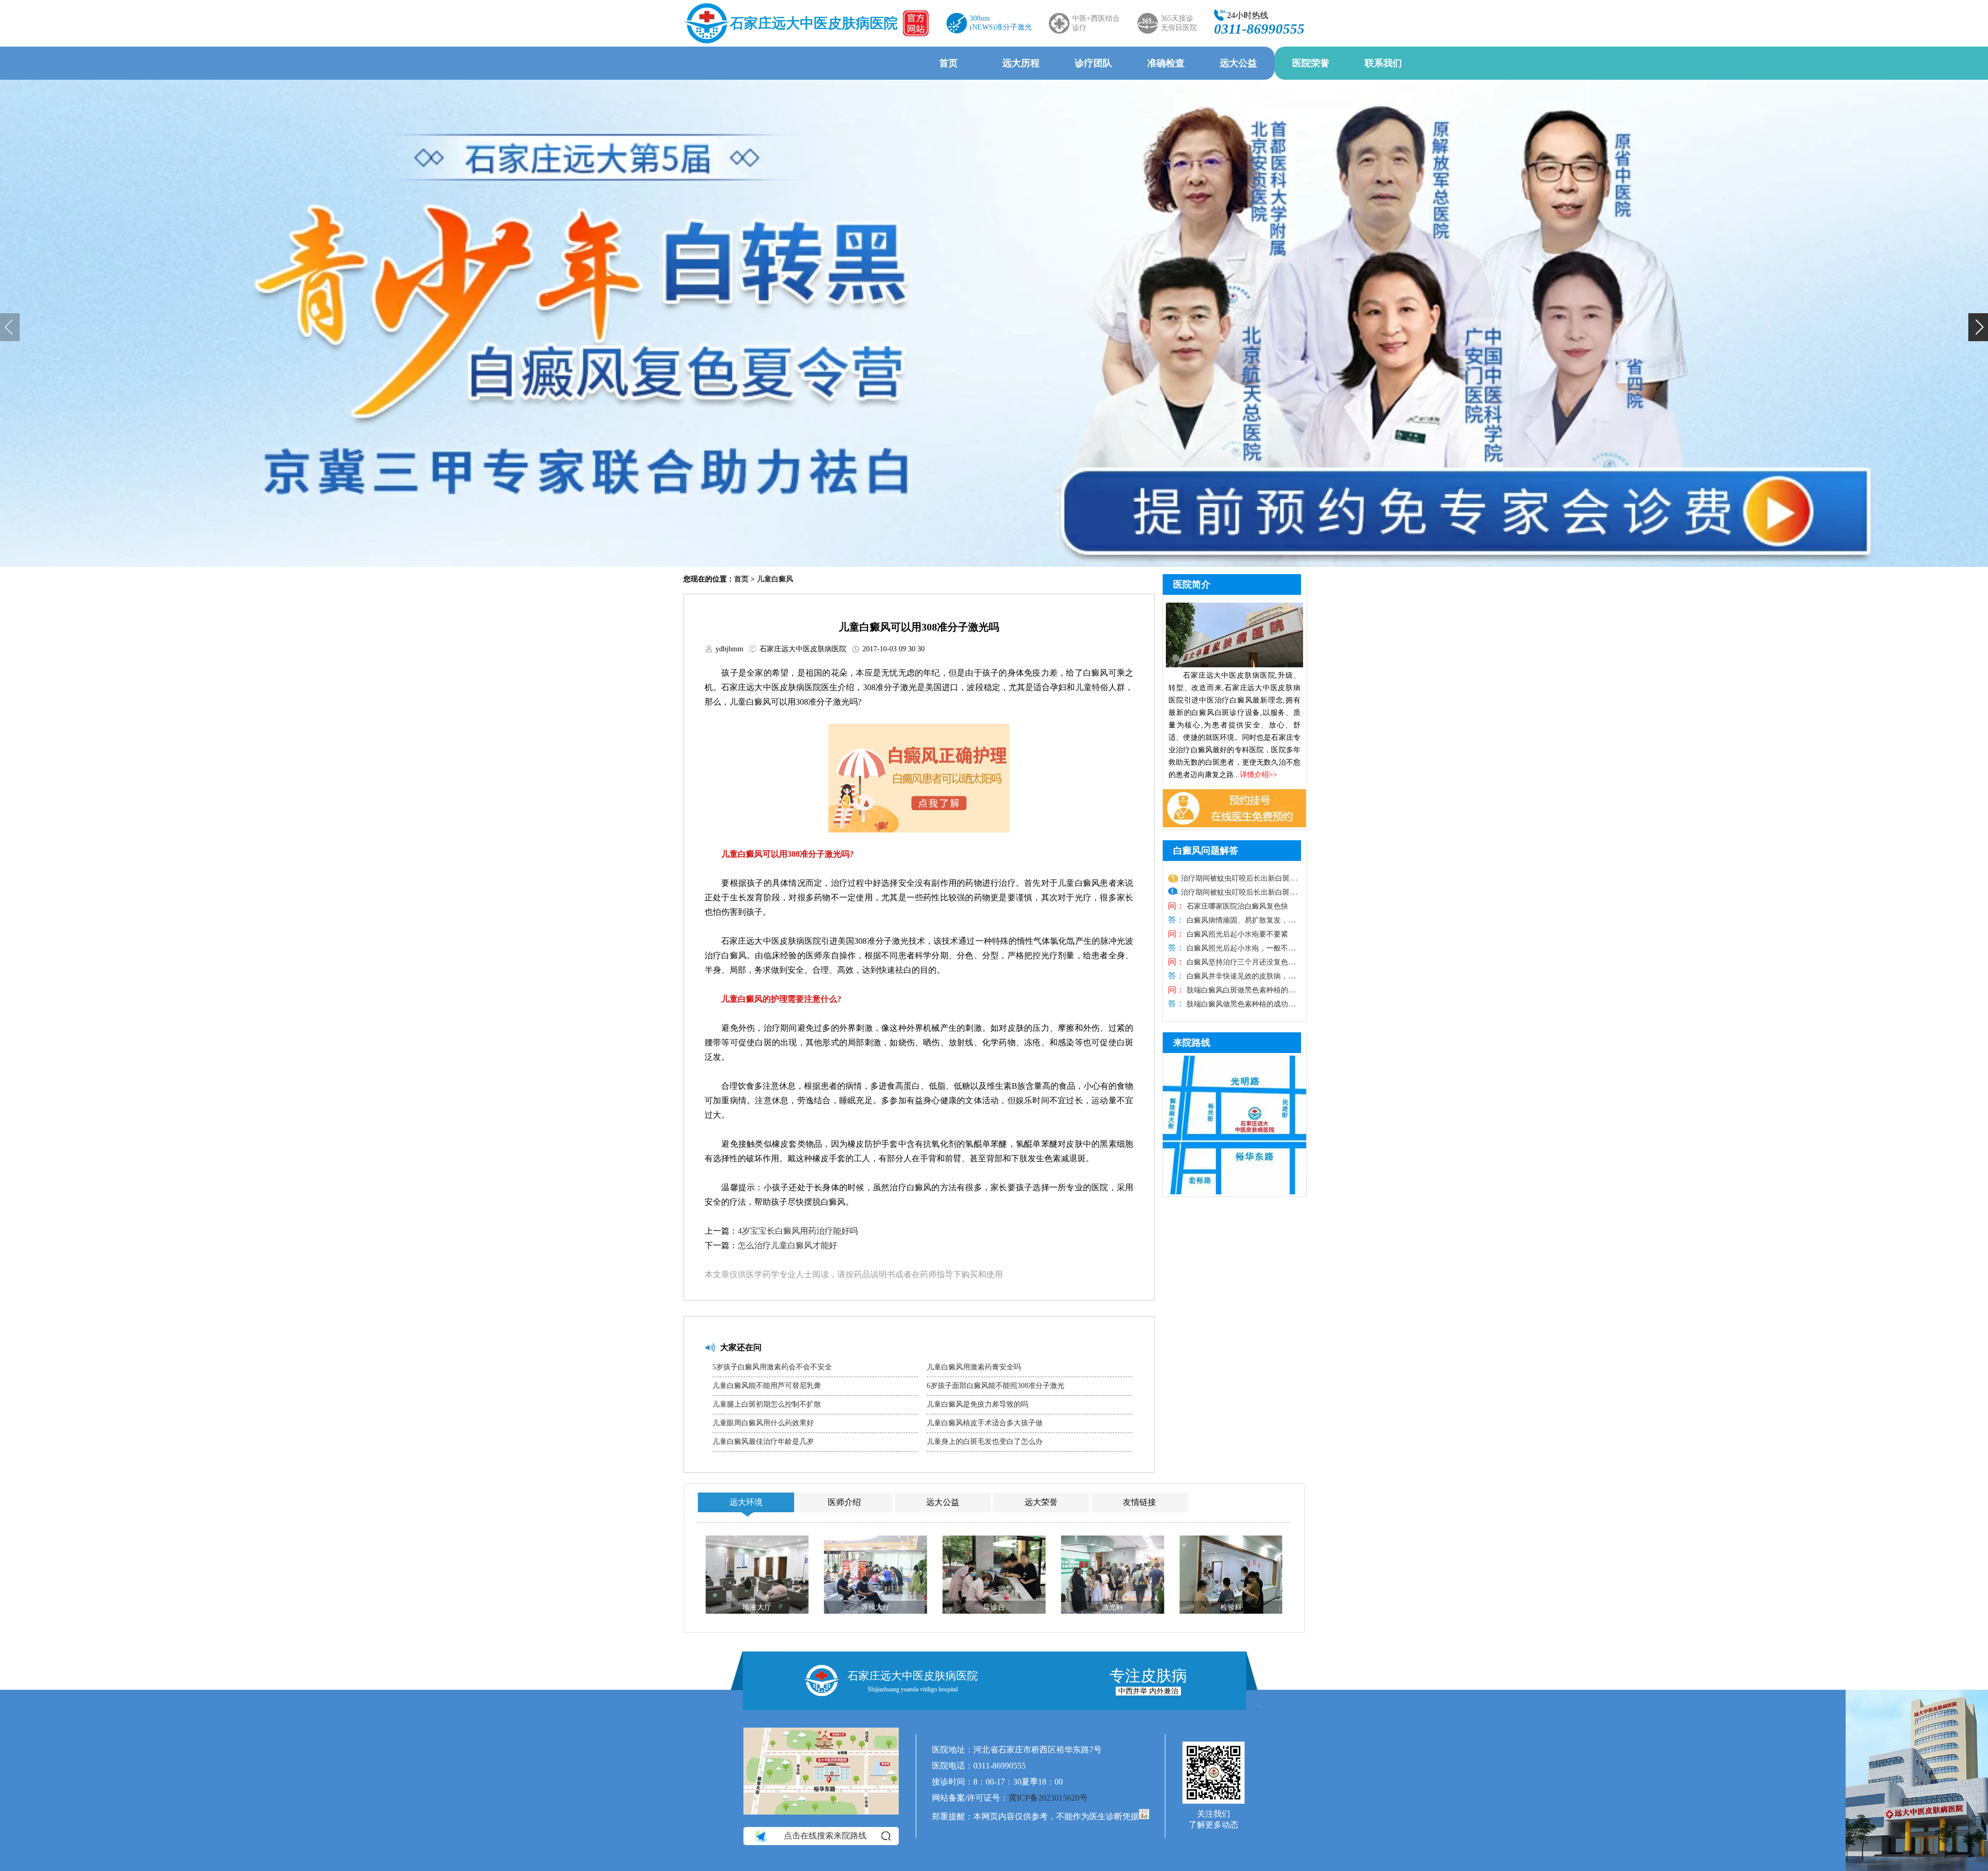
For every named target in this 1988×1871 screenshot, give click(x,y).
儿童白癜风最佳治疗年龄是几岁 (763, 1442)
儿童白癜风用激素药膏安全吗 (974, 1367)
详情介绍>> (1259, 775)
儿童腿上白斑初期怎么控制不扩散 (767, 1404)
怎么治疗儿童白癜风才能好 (787, 1245)
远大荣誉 (1041, 1502)
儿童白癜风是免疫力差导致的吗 (977, 1404)
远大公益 (1238, 63)
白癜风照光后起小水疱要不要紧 (1236, 934)
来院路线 (1192, 1043)
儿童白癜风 (775, 579)
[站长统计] (1144, 1816)
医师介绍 (844, 1502)
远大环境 (746, 1502)
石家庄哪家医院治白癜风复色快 (1236, 906)
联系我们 (1383, 63)
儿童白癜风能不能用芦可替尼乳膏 (767, 1386)
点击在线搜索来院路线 (825, 1836)
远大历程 (1021, 63)
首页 (948, 63)
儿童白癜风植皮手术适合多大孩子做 (985, 1423)
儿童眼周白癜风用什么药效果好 (763, 1423)
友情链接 (1139, 1502)
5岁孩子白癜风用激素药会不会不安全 (772, 1367)
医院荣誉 (1311, 63)
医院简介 (1192, 584)
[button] (10, 327)
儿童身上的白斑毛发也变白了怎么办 (985, 1442)
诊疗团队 (1093, 63)
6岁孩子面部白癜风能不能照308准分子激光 (996, 1386)
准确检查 (1166, 63)
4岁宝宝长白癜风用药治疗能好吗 (798, 1231)
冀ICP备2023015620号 (1048, 1798)
